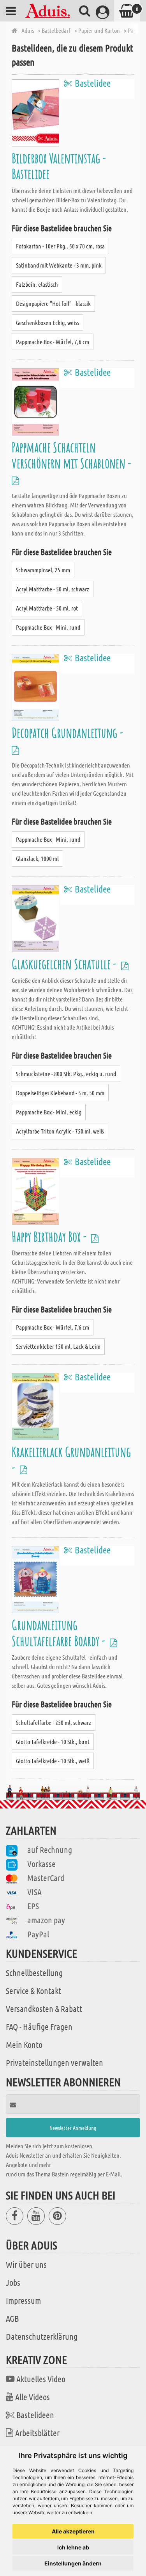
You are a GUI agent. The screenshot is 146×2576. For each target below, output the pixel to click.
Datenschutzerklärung (42, 2336)
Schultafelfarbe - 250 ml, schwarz (54, 1722)
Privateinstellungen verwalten (55, 2062)
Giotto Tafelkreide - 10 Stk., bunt (53, 1741)
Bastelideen (35, 2415)
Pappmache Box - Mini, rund (48, 627)
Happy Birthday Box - (50, 1236)
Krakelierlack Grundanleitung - (71, 1459)
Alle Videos (33, 2397)
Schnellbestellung (34, 1973)
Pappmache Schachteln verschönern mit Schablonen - (73, 455)
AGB (12, 2318)
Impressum (23, 2300)
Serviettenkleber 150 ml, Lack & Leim (58, 1346)
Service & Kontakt (33, 1990)
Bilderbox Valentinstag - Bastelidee (59, 166)
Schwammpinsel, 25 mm (43, 570)
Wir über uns (26, 2264)
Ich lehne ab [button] (73, 2547)
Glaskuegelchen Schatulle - (65, 964)
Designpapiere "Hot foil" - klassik (53, 303)
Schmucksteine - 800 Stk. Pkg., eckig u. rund (66, 1074)
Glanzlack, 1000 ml (37, 858)
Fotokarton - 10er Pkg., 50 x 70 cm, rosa (60, 246)
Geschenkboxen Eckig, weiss (47, 322)
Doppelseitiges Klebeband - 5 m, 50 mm (60, 1093)
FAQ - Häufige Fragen (39, 2026)
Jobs (13, 2282)
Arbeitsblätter (37, 2433)
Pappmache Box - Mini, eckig (49, 1112)
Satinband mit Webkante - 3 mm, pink (59, 265)
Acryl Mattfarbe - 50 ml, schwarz (53, 589)
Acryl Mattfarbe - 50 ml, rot (47, 608)
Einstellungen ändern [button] (73, 2563)
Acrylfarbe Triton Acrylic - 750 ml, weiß (60, 1131)
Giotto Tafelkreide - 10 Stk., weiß (53, 1761)
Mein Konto (24, 2044)
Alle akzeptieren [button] (73, 2531)
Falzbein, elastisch (37, 284)
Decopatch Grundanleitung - (69, 733)
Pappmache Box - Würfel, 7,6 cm (53, 342)
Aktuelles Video (41, 2379)
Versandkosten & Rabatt (44, 2008)
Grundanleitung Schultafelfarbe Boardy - (60, 1633)
